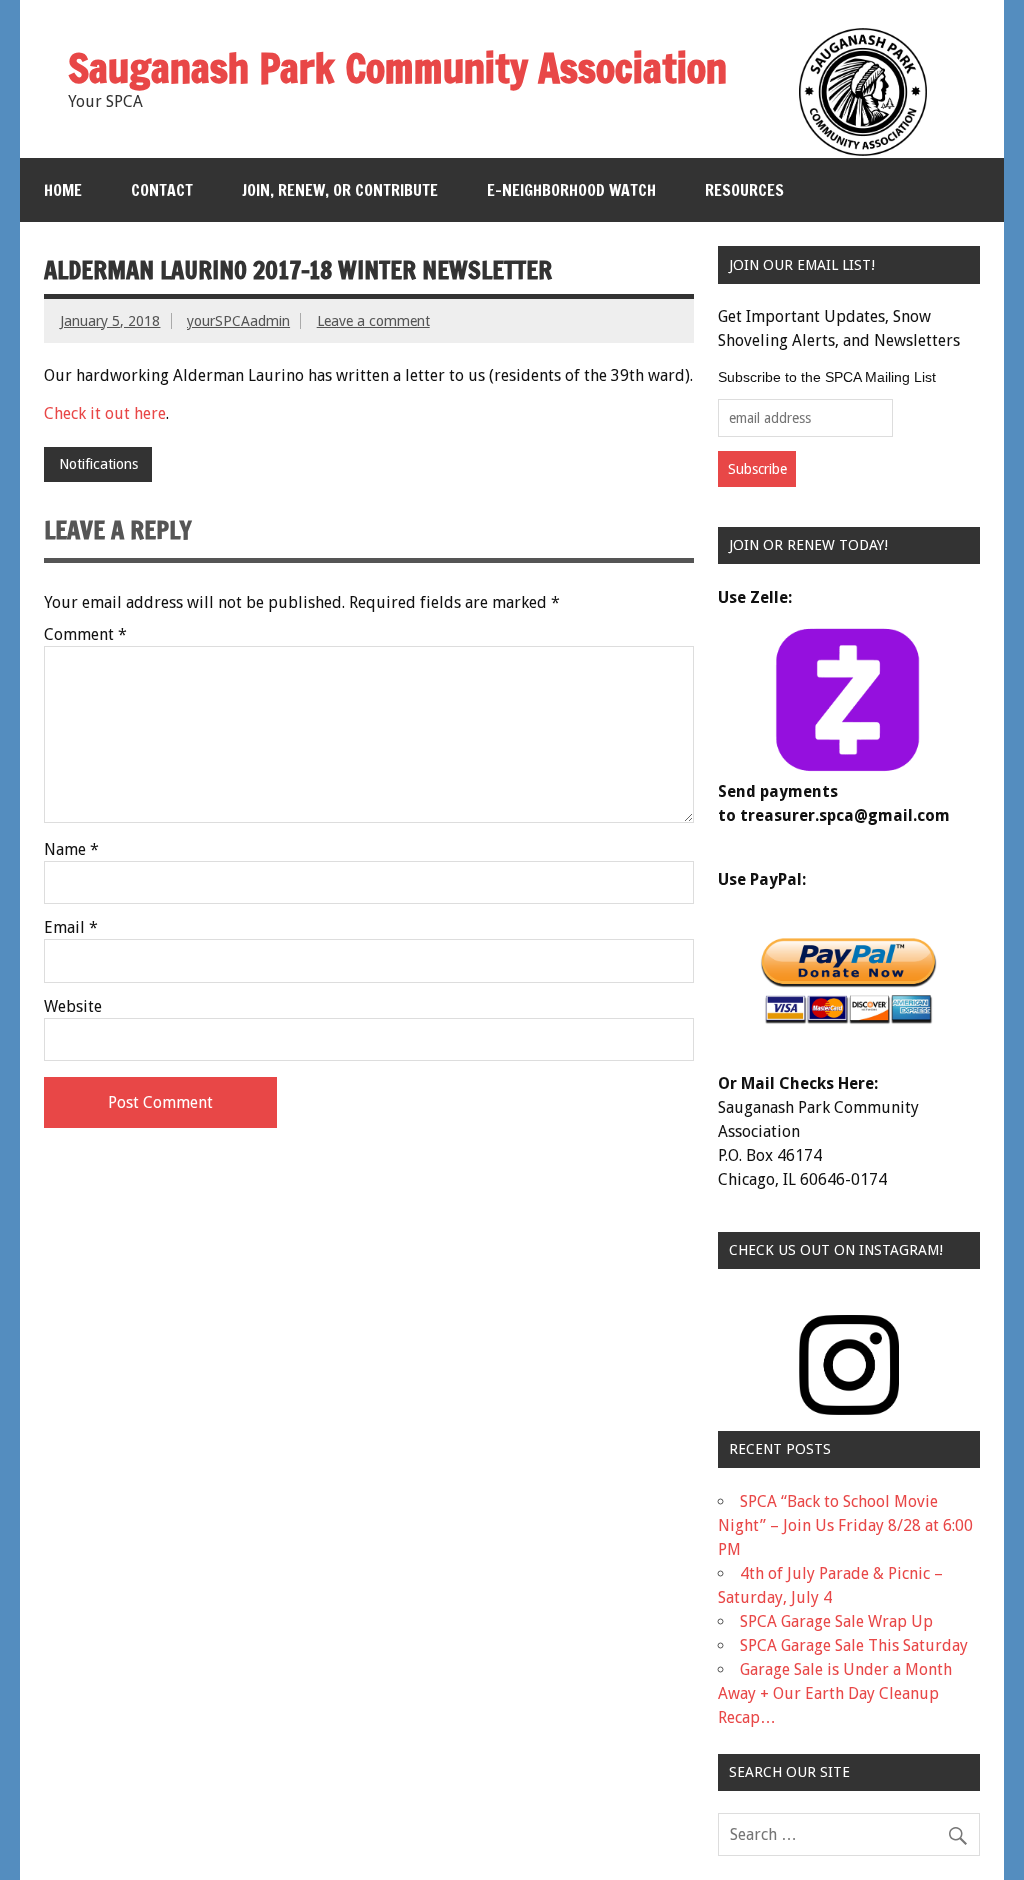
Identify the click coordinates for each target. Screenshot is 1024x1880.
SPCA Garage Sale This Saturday (854, 1645)
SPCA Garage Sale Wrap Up (836, 1621)
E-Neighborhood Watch (571, 190)
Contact (162, 190)
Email (71, 928)
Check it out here (105, 413)
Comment (85, 635)
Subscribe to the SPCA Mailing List (827, 377)
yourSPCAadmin (238, 321)
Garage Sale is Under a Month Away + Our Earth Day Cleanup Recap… (835, 1693)
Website (73, 1007)
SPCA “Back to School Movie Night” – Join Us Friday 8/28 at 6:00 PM (845, 1525)
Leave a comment (373, 321)
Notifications (98, 464)
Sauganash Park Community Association (397, 67)
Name (71, 850)
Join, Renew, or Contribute (340, 190)
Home (63, 190)
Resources (744, 190)
